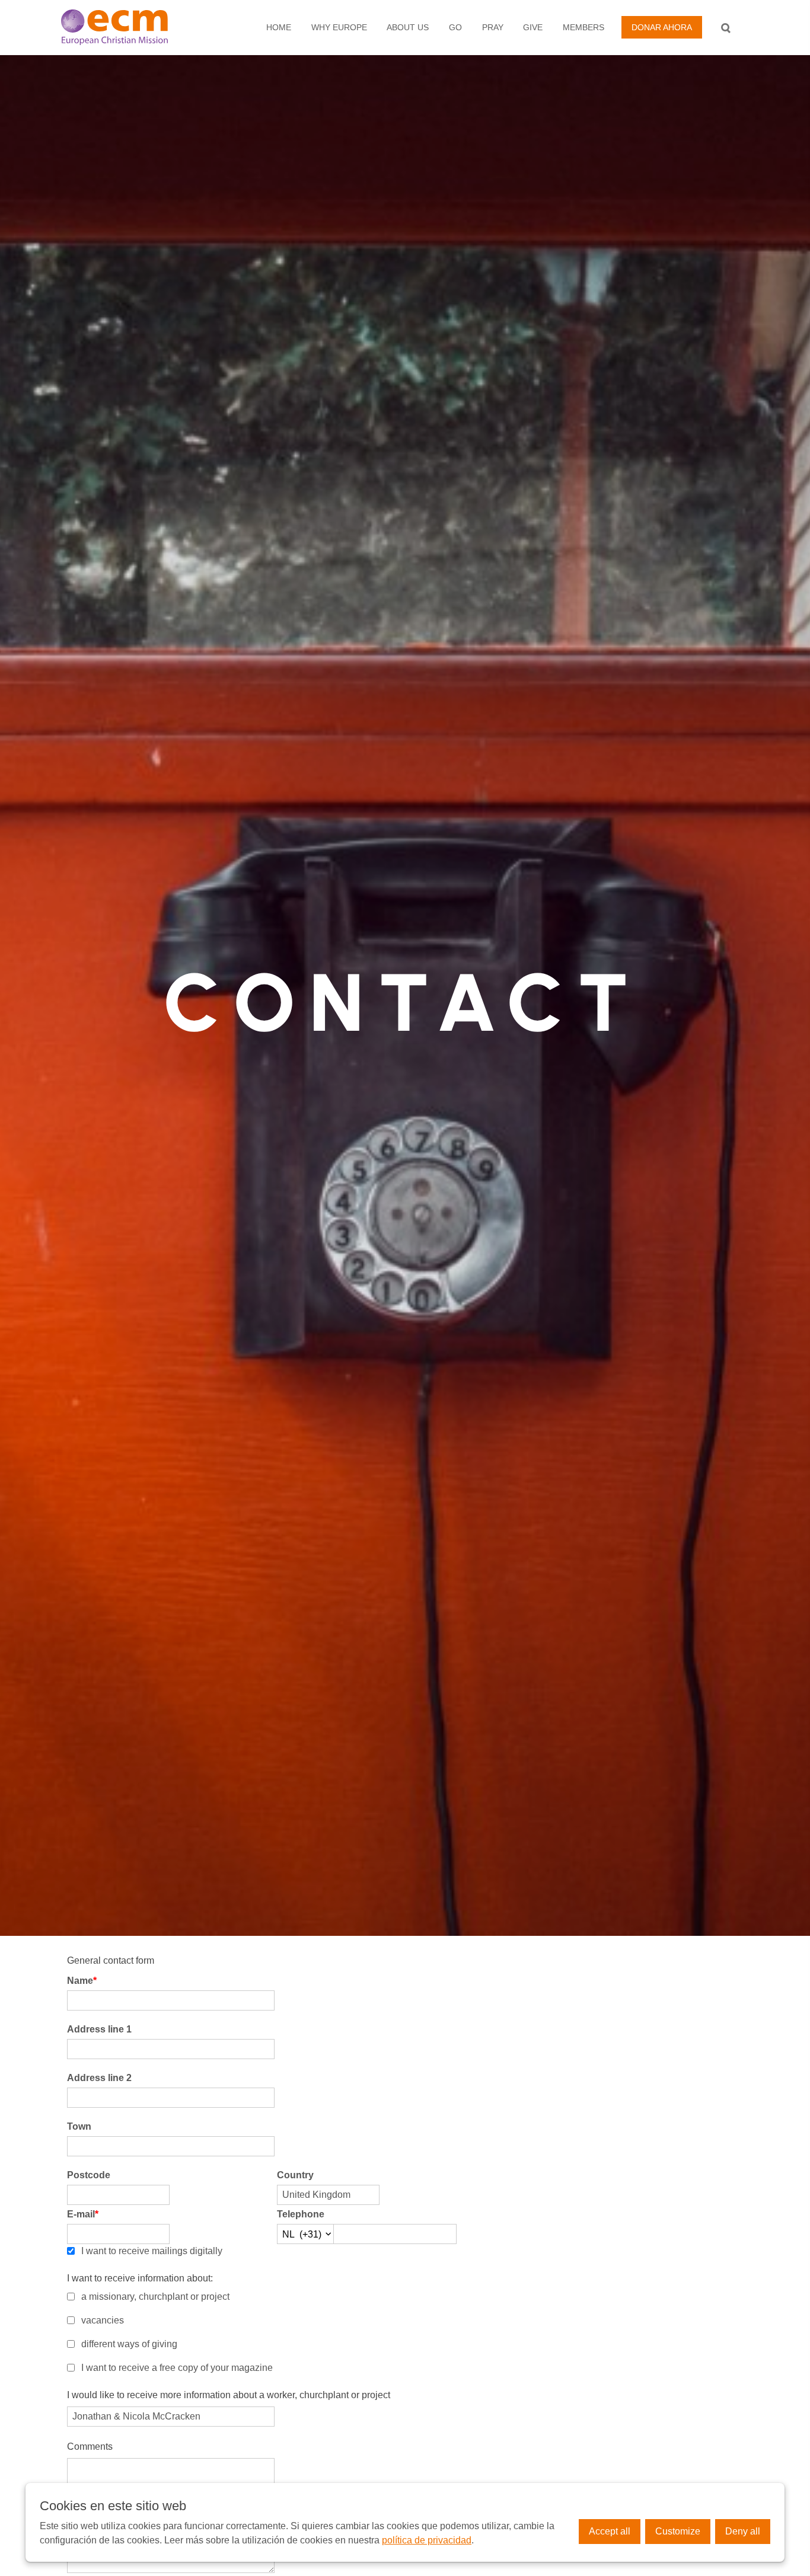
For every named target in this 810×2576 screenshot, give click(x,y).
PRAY (493, 27)
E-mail (83, 2214)
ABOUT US (408, 27)
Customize (678, 2531)
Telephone (301, 2214)
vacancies (103, 2320)
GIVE (533, 27)
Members (583, 27)
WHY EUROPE (339, 27)
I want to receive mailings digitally (152, 2251)
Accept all (610, 2531)
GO (455, 27)
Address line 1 (99, 2029)
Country (295, 2175)
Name (82, 1981)
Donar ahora (662, 27)
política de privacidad (427, 2540)
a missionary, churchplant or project (155, 2297)
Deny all (743, 2531)
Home (279, 27)
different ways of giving (129, 2344)
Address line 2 (99, 2078)
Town (79, 2126)
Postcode (89, 2175)
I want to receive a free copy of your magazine (177, 2368)
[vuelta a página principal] (127, 27)
